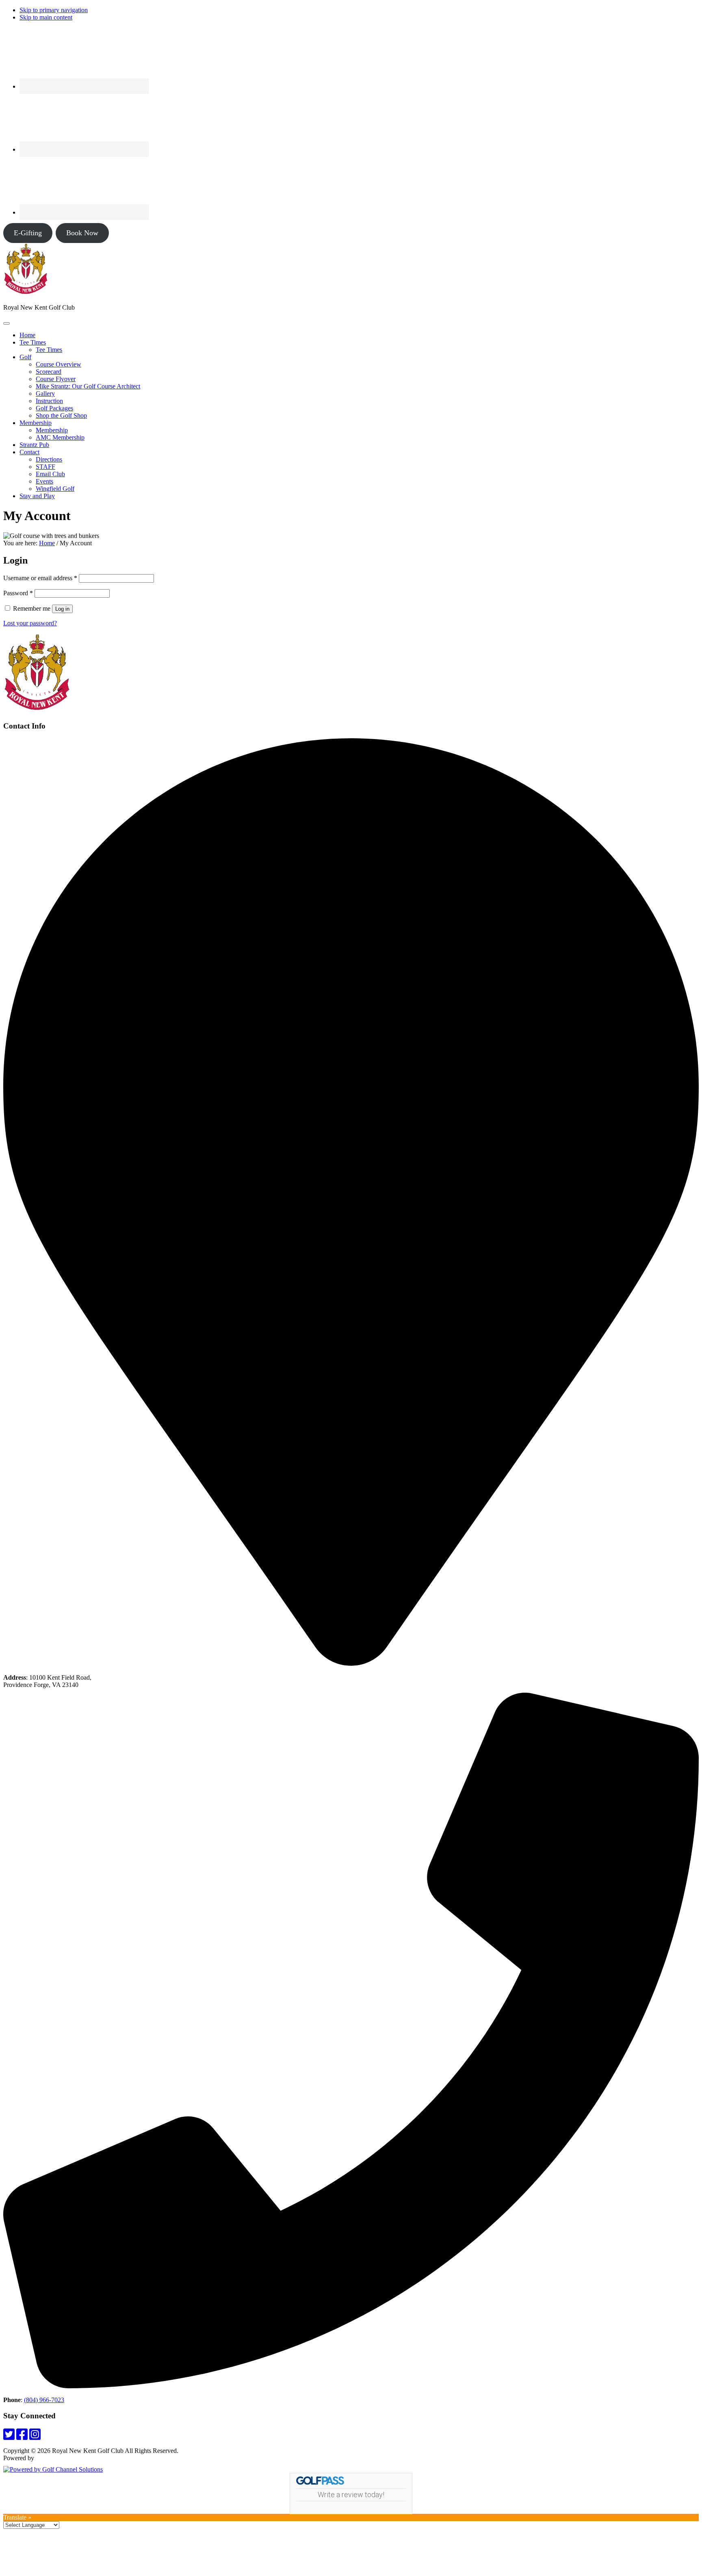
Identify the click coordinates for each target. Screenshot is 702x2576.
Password (18, 593)
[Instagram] (35, 2437)
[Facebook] (22, 2437)
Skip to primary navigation (54, 10)
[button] (33, 342)
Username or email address (40, 578)
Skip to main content (46, 17)
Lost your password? (30, 623)
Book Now (82, 233)
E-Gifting (28, 233)
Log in (62, 609)
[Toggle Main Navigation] (6, 323)
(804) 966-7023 (44, 2400)
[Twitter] (9, 2437)
